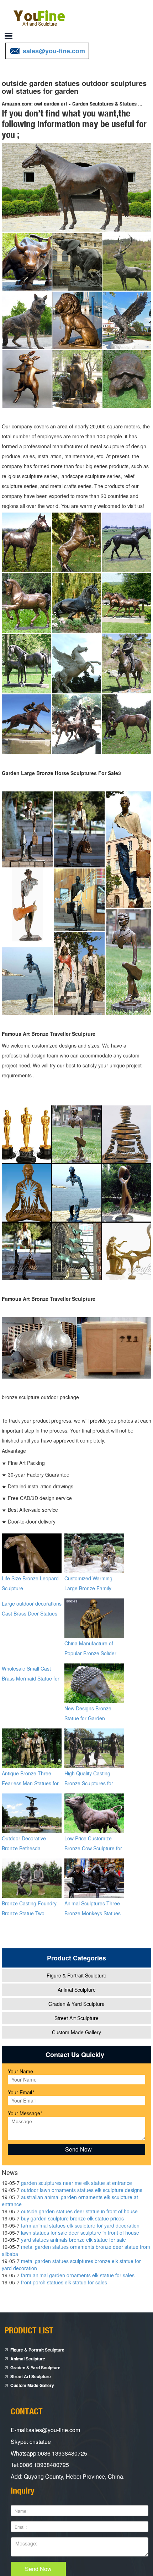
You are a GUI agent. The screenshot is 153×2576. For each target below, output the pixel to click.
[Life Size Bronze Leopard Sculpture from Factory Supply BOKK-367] (32, 1552)
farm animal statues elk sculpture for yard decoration (80, 2225)
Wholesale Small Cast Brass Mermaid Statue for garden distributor (31, 1678)
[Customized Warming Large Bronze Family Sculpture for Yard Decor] (94, 1552)
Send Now (38, 2569)
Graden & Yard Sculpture (76, 2004)
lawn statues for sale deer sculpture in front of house (80, 2233)
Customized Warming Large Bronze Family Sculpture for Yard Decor (92, 1588)
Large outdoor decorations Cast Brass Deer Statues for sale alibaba (32, 1613)
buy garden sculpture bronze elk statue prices (72, 2218)
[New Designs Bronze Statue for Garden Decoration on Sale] (94, 1682)
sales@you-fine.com (54, 51)
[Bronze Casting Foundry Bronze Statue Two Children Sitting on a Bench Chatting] (32, 1877)
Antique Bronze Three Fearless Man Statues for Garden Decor (30, 1783)
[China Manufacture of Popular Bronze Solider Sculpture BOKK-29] (94, 1617)
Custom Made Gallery (76, 2032)
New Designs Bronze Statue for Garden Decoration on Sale (88, 1718)
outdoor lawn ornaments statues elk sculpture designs (82, 2190)
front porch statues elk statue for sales (64, 2282)
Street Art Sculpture (76, 2018)
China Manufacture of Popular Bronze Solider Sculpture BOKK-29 (90, 1653)
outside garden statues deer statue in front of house (79, 2211)
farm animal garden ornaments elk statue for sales (78, 2275)
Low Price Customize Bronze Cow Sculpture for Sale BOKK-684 (93, 1848)
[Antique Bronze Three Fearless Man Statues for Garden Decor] (32, 1747)
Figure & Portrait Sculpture (76, 1975)
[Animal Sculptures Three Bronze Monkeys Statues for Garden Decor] (94, 1877)
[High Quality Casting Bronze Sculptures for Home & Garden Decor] (94, 1747)
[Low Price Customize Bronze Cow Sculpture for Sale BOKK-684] (94, 1812)
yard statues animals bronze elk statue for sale (73, 2240)
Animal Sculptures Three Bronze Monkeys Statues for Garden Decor (93, 1913)
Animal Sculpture (77, 1990)
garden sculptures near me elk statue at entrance (76, 2183)
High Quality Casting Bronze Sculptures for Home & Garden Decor (90, 1783)
